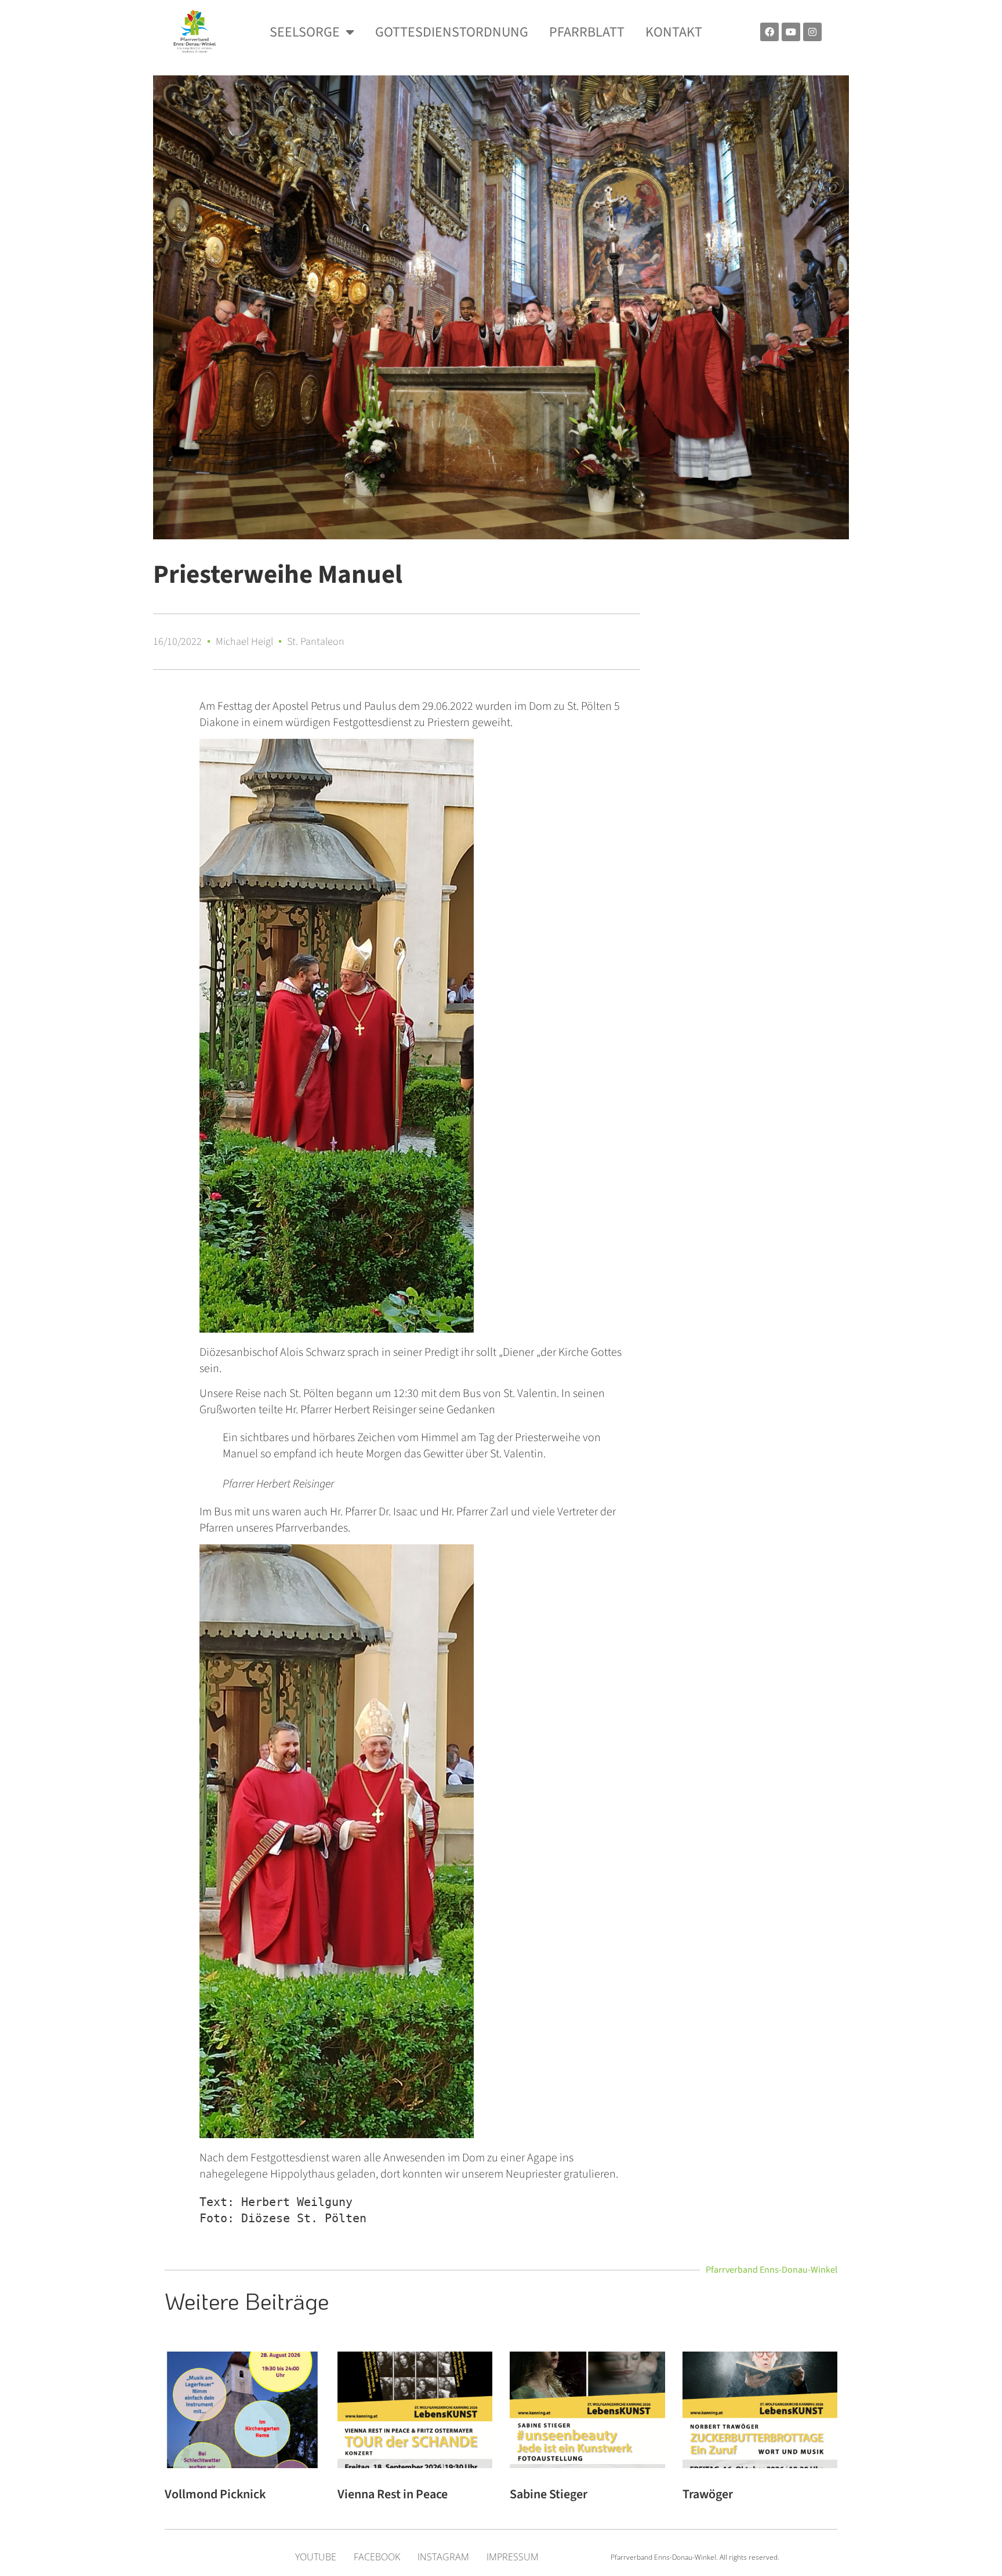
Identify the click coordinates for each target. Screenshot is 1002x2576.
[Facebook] (769, 32)
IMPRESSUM (513, 2557)
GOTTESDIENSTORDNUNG (452, 32)
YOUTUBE (316, 2557)
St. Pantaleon (316, 642)
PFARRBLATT (587, 32)
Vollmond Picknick (215, 2494)
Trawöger (708, 2494)
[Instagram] (812, 32)
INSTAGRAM (443, 2557)
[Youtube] (791, 32)
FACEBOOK (377, 2557)
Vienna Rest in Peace (393, 2494)
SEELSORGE (305, 32)
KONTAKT (674, 32)
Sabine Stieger (549, 2494)
